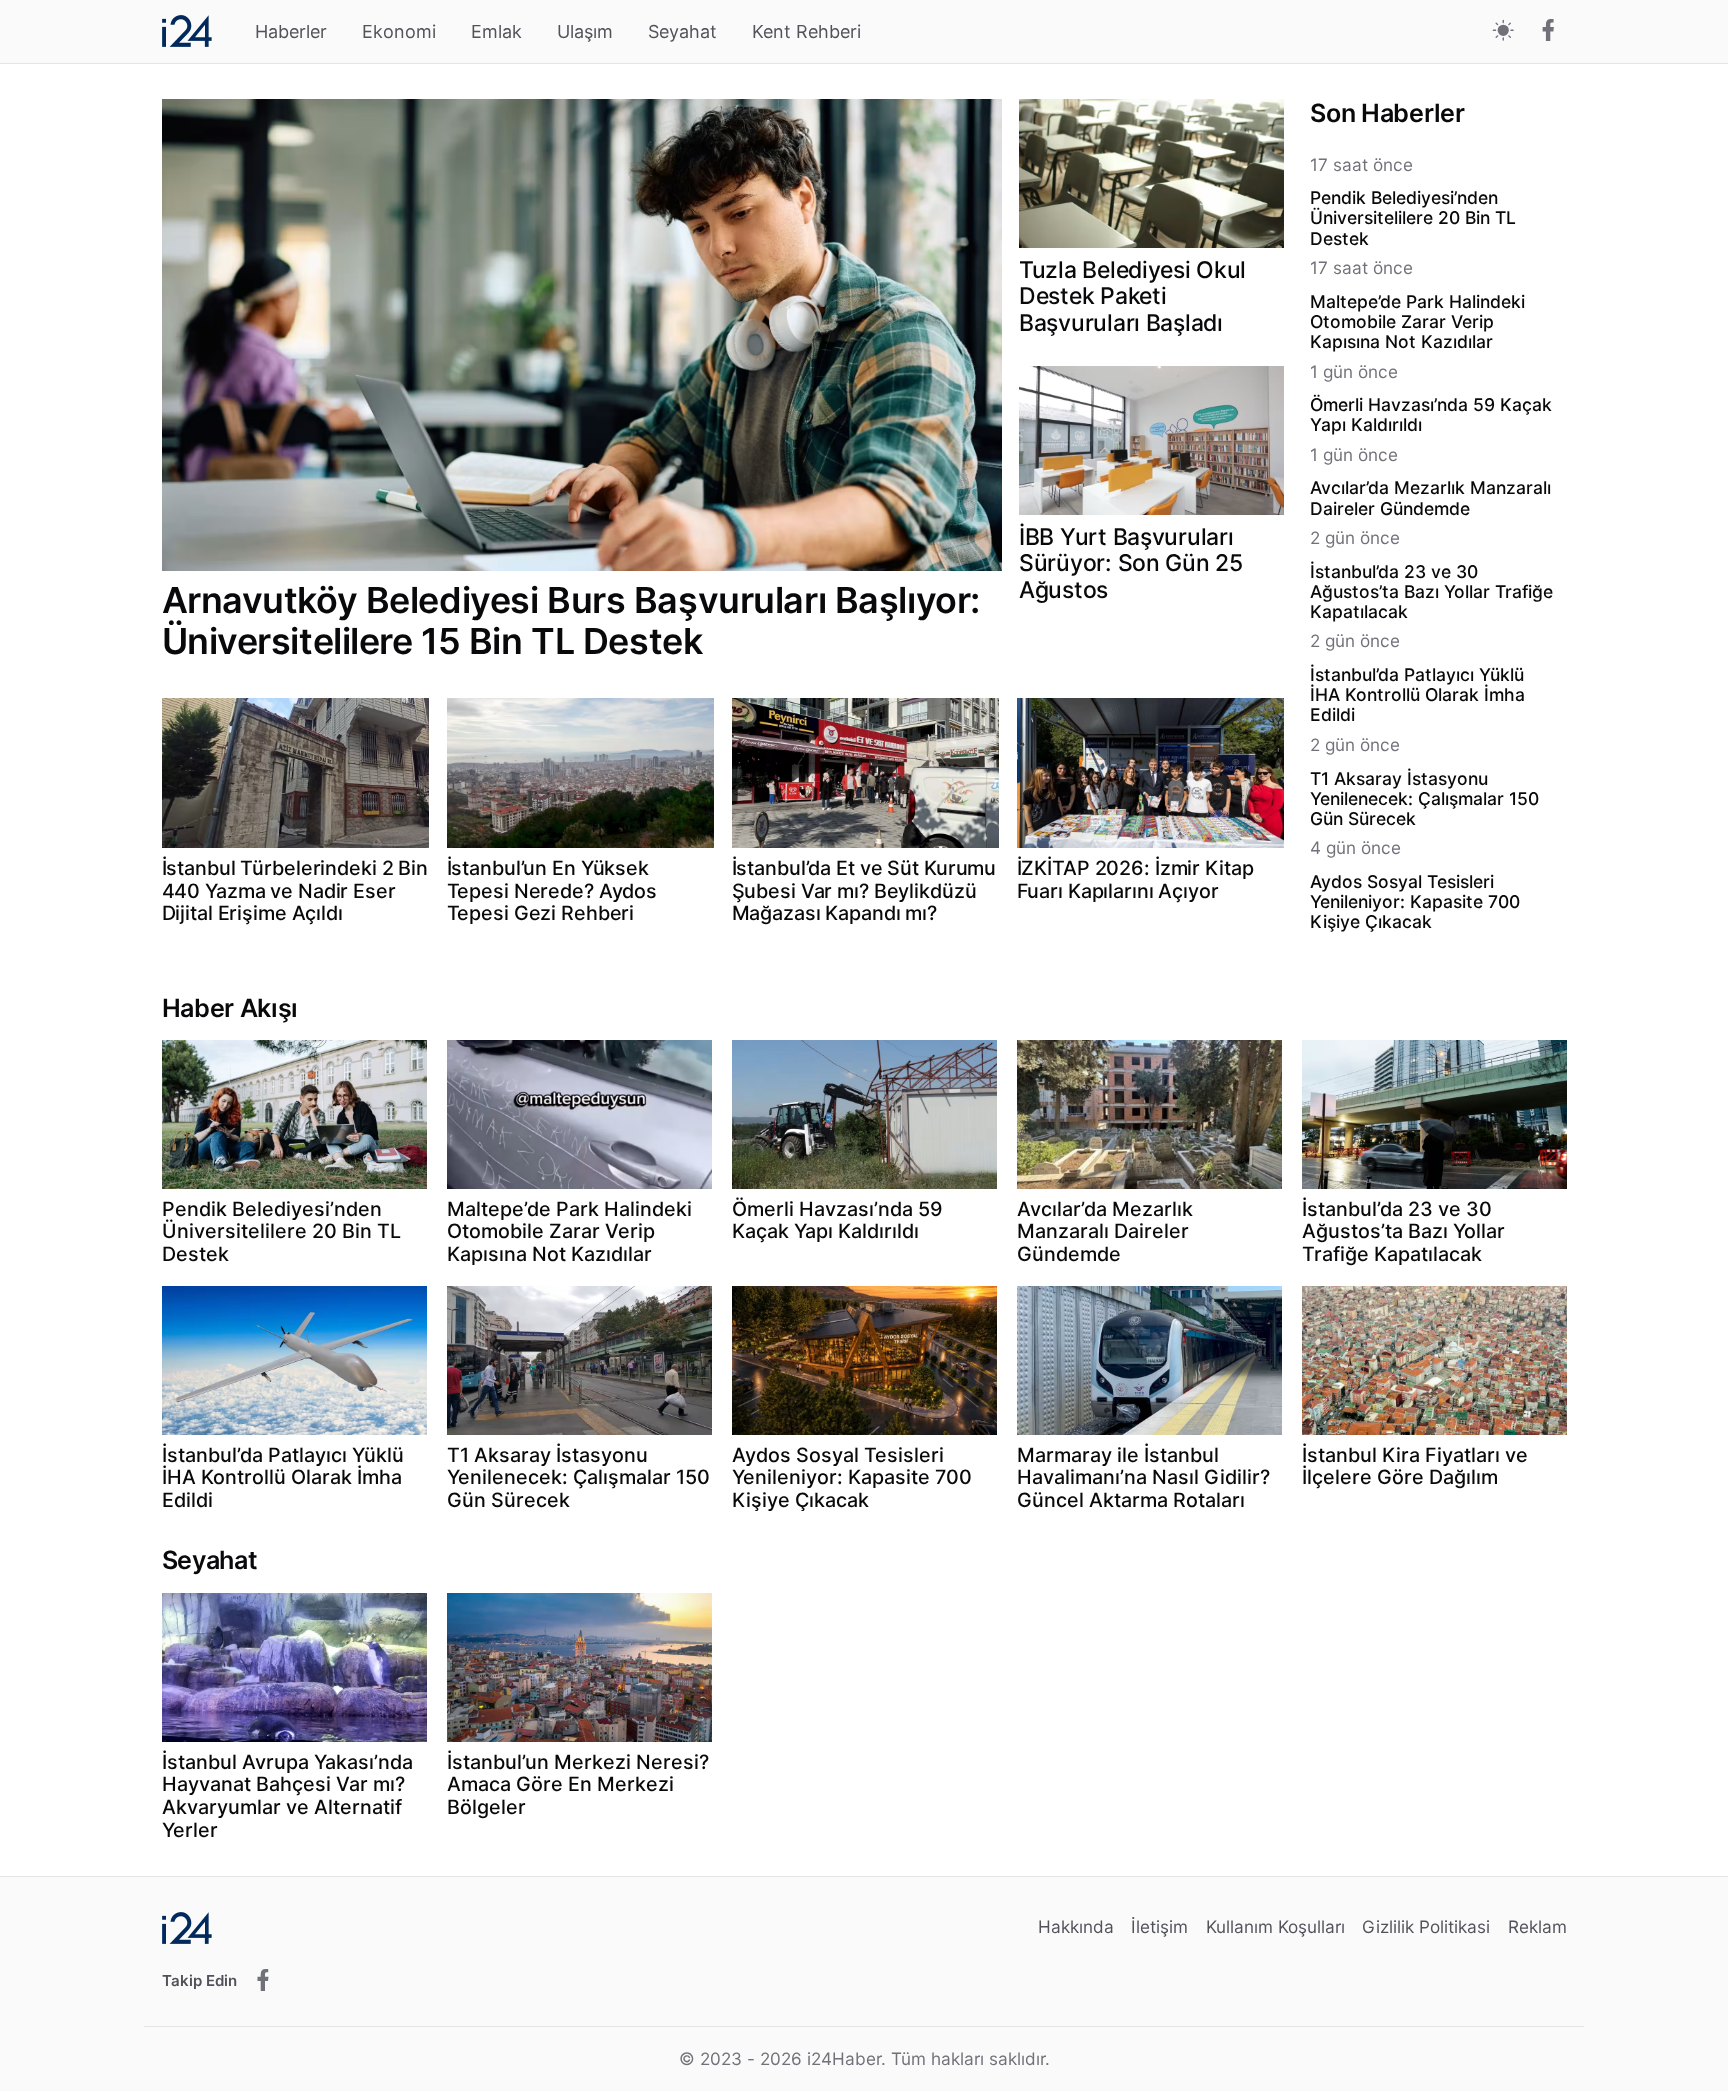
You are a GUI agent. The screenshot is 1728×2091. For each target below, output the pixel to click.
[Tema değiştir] (1503, 31)
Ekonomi (399, 31)
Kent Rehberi (806, 31)
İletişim (1159, 1926)
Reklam (1537, 1926)
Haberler (291, 31)
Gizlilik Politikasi (1426, 1926)
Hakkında (1076, 1926)
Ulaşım (585, 31)
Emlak (496, 31)
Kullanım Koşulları (1275, 1926)
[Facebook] (1548, 32)
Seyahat (682, 31)
